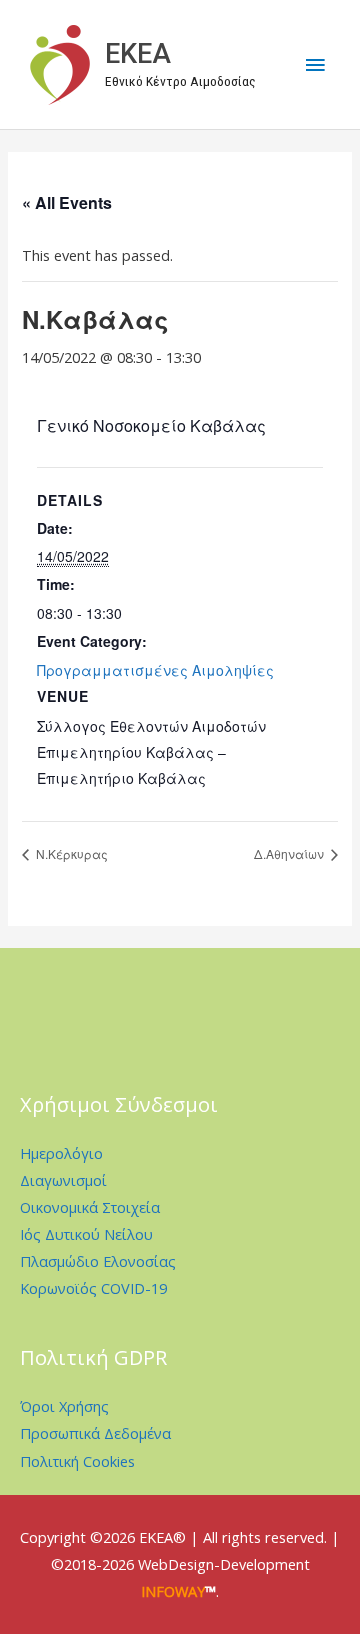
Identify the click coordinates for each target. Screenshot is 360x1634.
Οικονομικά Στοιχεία (90, 1207)
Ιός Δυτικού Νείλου (86, 1234)
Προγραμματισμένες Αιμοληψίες (155, 670)
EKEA (138, 54)
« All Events (67, 202)
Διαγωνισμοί (63, 1180)
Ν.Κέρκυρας (70, 853)
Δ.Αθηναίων (290, 853)
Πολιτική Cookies (77, 1461)
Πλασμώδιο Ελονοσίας (98, 1261)
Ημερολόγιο (61, 1153)
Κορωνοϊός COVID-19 (93, 1288)
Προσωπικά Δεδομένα (95, 1433)
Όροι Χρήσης (64, 1406)
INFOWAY (173, 1591)
